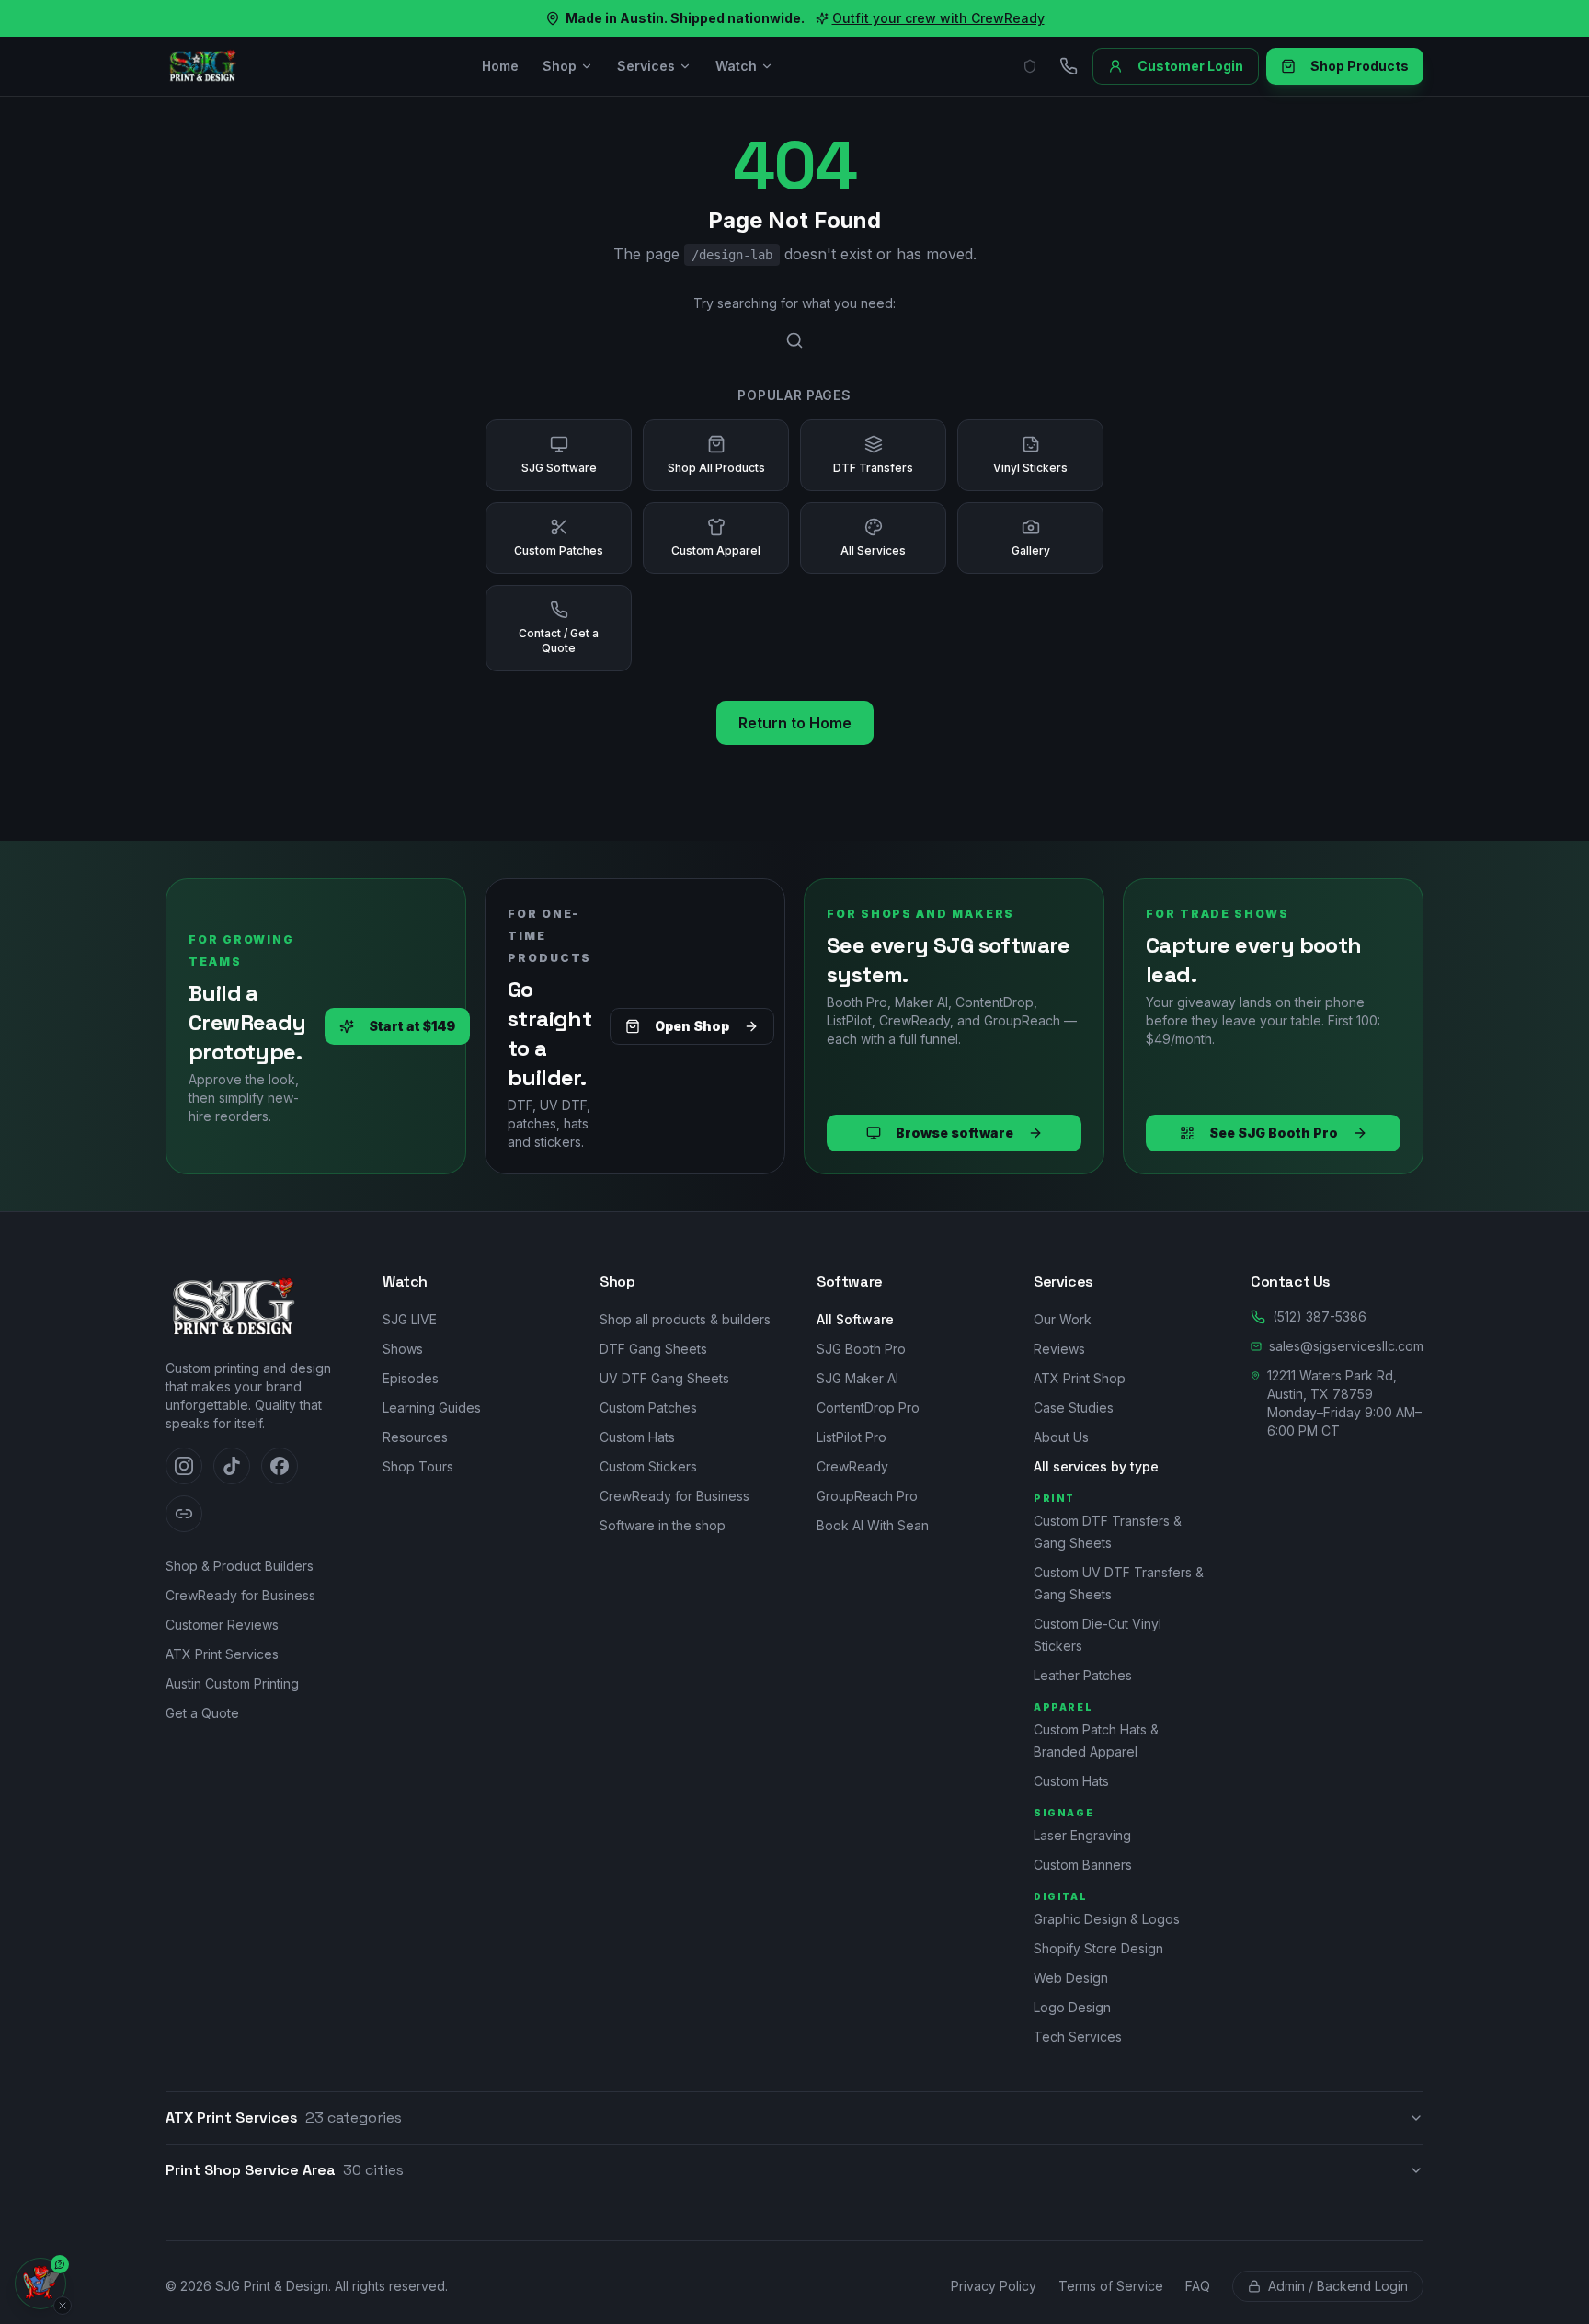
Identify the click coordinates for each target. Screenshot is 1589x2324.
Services (646, 66)
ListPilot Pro (852, 1437)
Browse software (955, 1133)
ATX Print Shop (1080, 1378)
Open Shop (692, 1026)
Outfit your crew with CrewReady (938, 18)
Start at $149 (412, 1026)
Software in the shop (663, 1525)
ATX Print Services (222, 1654)
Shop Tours (418, 1466)
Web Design (1071, 1978)
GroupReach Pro (867, 1496)
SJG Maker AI (857, 1378)
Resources (415, 1437)
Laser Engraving (1082, 1835)
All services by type (1096, 1466)
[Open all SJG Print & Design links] (184, 1514)
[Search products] (794, 340)
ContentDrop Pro (868, 1408)
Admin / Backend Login (1338, 2286)
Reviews (1059, 1349)
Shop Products (1360, 66)
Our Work (1063, 1319)
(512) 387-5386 (1320, 1317)
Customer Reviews (222, 1625)
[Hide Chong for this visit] (63, 2306)
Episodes (411, 1378)
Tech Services (1078, 2037)
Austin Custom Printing (232, 1683)
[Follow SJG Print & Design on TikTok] (232, 1466)
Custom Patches (648, 1408)
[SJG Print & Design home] (202, 66)
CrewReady (852, 1466)
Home (500, 66)
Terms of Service (1111, 2286)
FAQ (1198, 2286)
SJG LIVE (410, 1319)
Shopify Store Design (1098, 1948)
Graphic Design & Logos (1107, 1919)
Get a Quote (202, 1713)
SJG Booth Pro (861, 1349)
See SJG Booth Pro (1274, 1133)
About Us (1061, 1437)
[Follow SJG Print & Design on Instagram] (184, 1466)
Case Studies (1074, 1408)
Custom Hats (637, 1437)
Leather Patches (1083, 1675)
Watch (736, 66)
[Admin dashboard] (1030, 66)
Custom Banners (1083, 1865)
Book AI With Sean (873, 1525)
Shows (403, 1349)
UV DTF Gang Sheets (664, 1378)
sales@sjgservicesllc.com (1346, 1346)
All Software (855, 1319)
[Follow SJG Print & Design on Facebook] (280, 1466)
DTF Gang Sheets (653, 1349)
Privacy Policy (994, 2286)
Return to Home (795, 723)
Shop (560, 66)
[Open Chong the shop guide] (40, 2284)
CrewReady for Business (240, 1595)
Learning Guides (432, 1408)
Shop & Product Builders (240, 1566)
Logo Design (1072, 2007)
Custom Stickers (648, 1466)
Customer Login (1190, 66)
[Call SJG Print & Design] (1069, 66)
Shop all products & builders (685, 1319)
